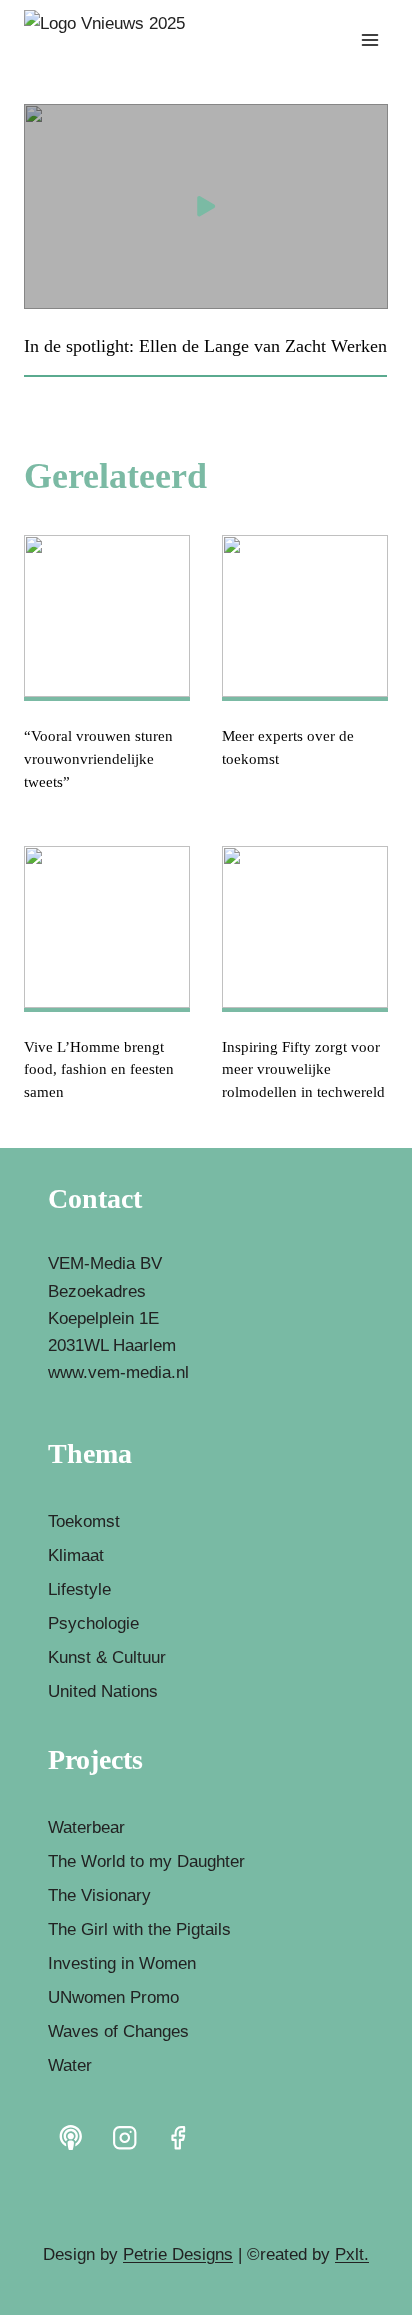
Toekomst (84, 1521)
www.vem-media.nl (118, 1372)
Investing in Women (122, 1963)
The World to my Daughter (146, 1861)
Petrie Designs (178, 2254)
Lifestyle (79, 1589)
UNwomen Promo (113, 1997)
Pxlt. (352, 2254)
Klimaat (76, 1555)
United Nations (103, 1691)
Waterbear (86, 1827)
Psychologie (93, 1623)
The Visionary (99, 1895)
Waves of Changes (118, 2031)
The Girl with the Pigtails (139, 1929)
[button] (206, 206)
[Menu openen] (369, 39)
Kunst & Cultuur (107, 1657)
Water (70, 2065)
